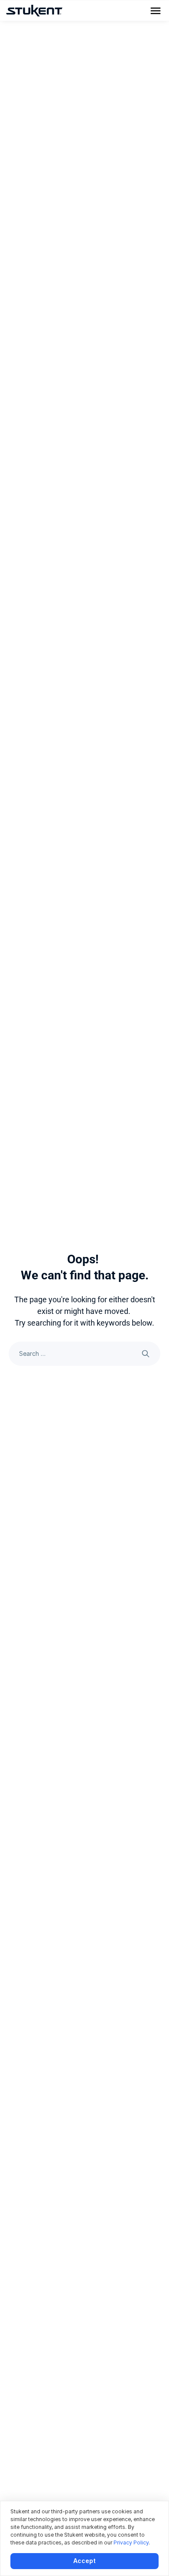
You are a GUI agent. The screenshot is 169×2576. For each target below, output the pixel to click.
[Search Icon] (84, 1354)
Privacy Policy (131, 2543)
